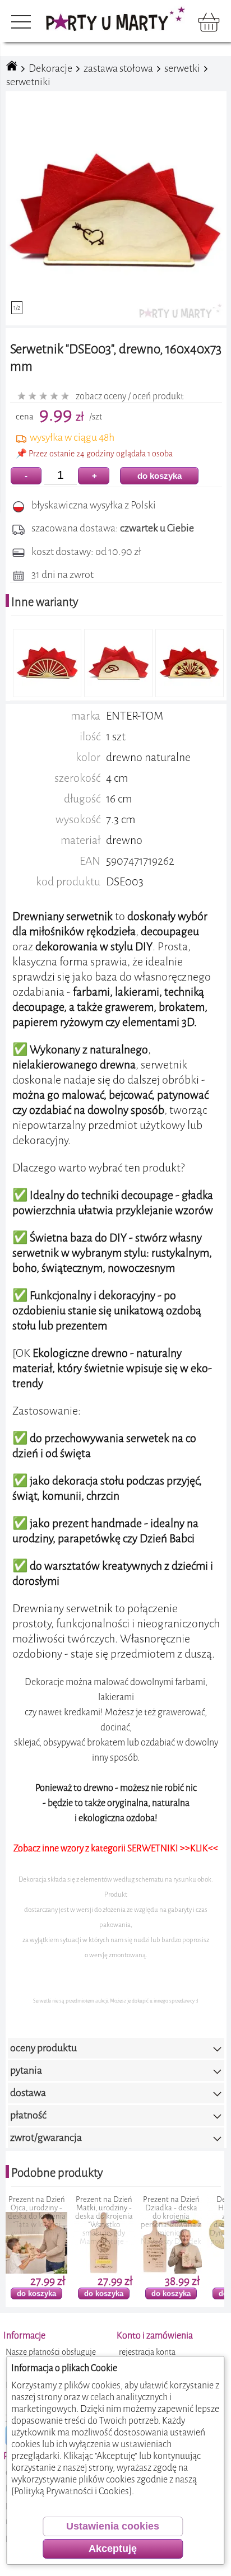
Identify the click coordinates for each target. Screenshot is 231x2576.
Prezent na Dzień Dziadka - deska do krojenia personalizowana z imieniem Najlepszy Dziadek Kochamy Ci (106, 2225)
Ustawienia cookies (113, 2526)
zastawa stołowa (118, 68)
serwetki (182, 68)
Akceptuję (113, 2549)
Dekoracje (50, 68)
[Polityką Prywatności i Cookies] (71, 2491)
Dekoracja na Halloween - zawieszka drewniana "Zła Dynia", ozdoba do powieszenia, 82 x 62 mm (173, 2225)
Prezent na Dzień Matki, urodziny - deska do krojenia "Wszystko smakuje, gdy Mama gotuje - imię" (38, 2225)
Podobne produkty (57, 2173)
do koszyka (160, 476)
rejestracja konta (147, 2352)
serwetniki (28, 82)
